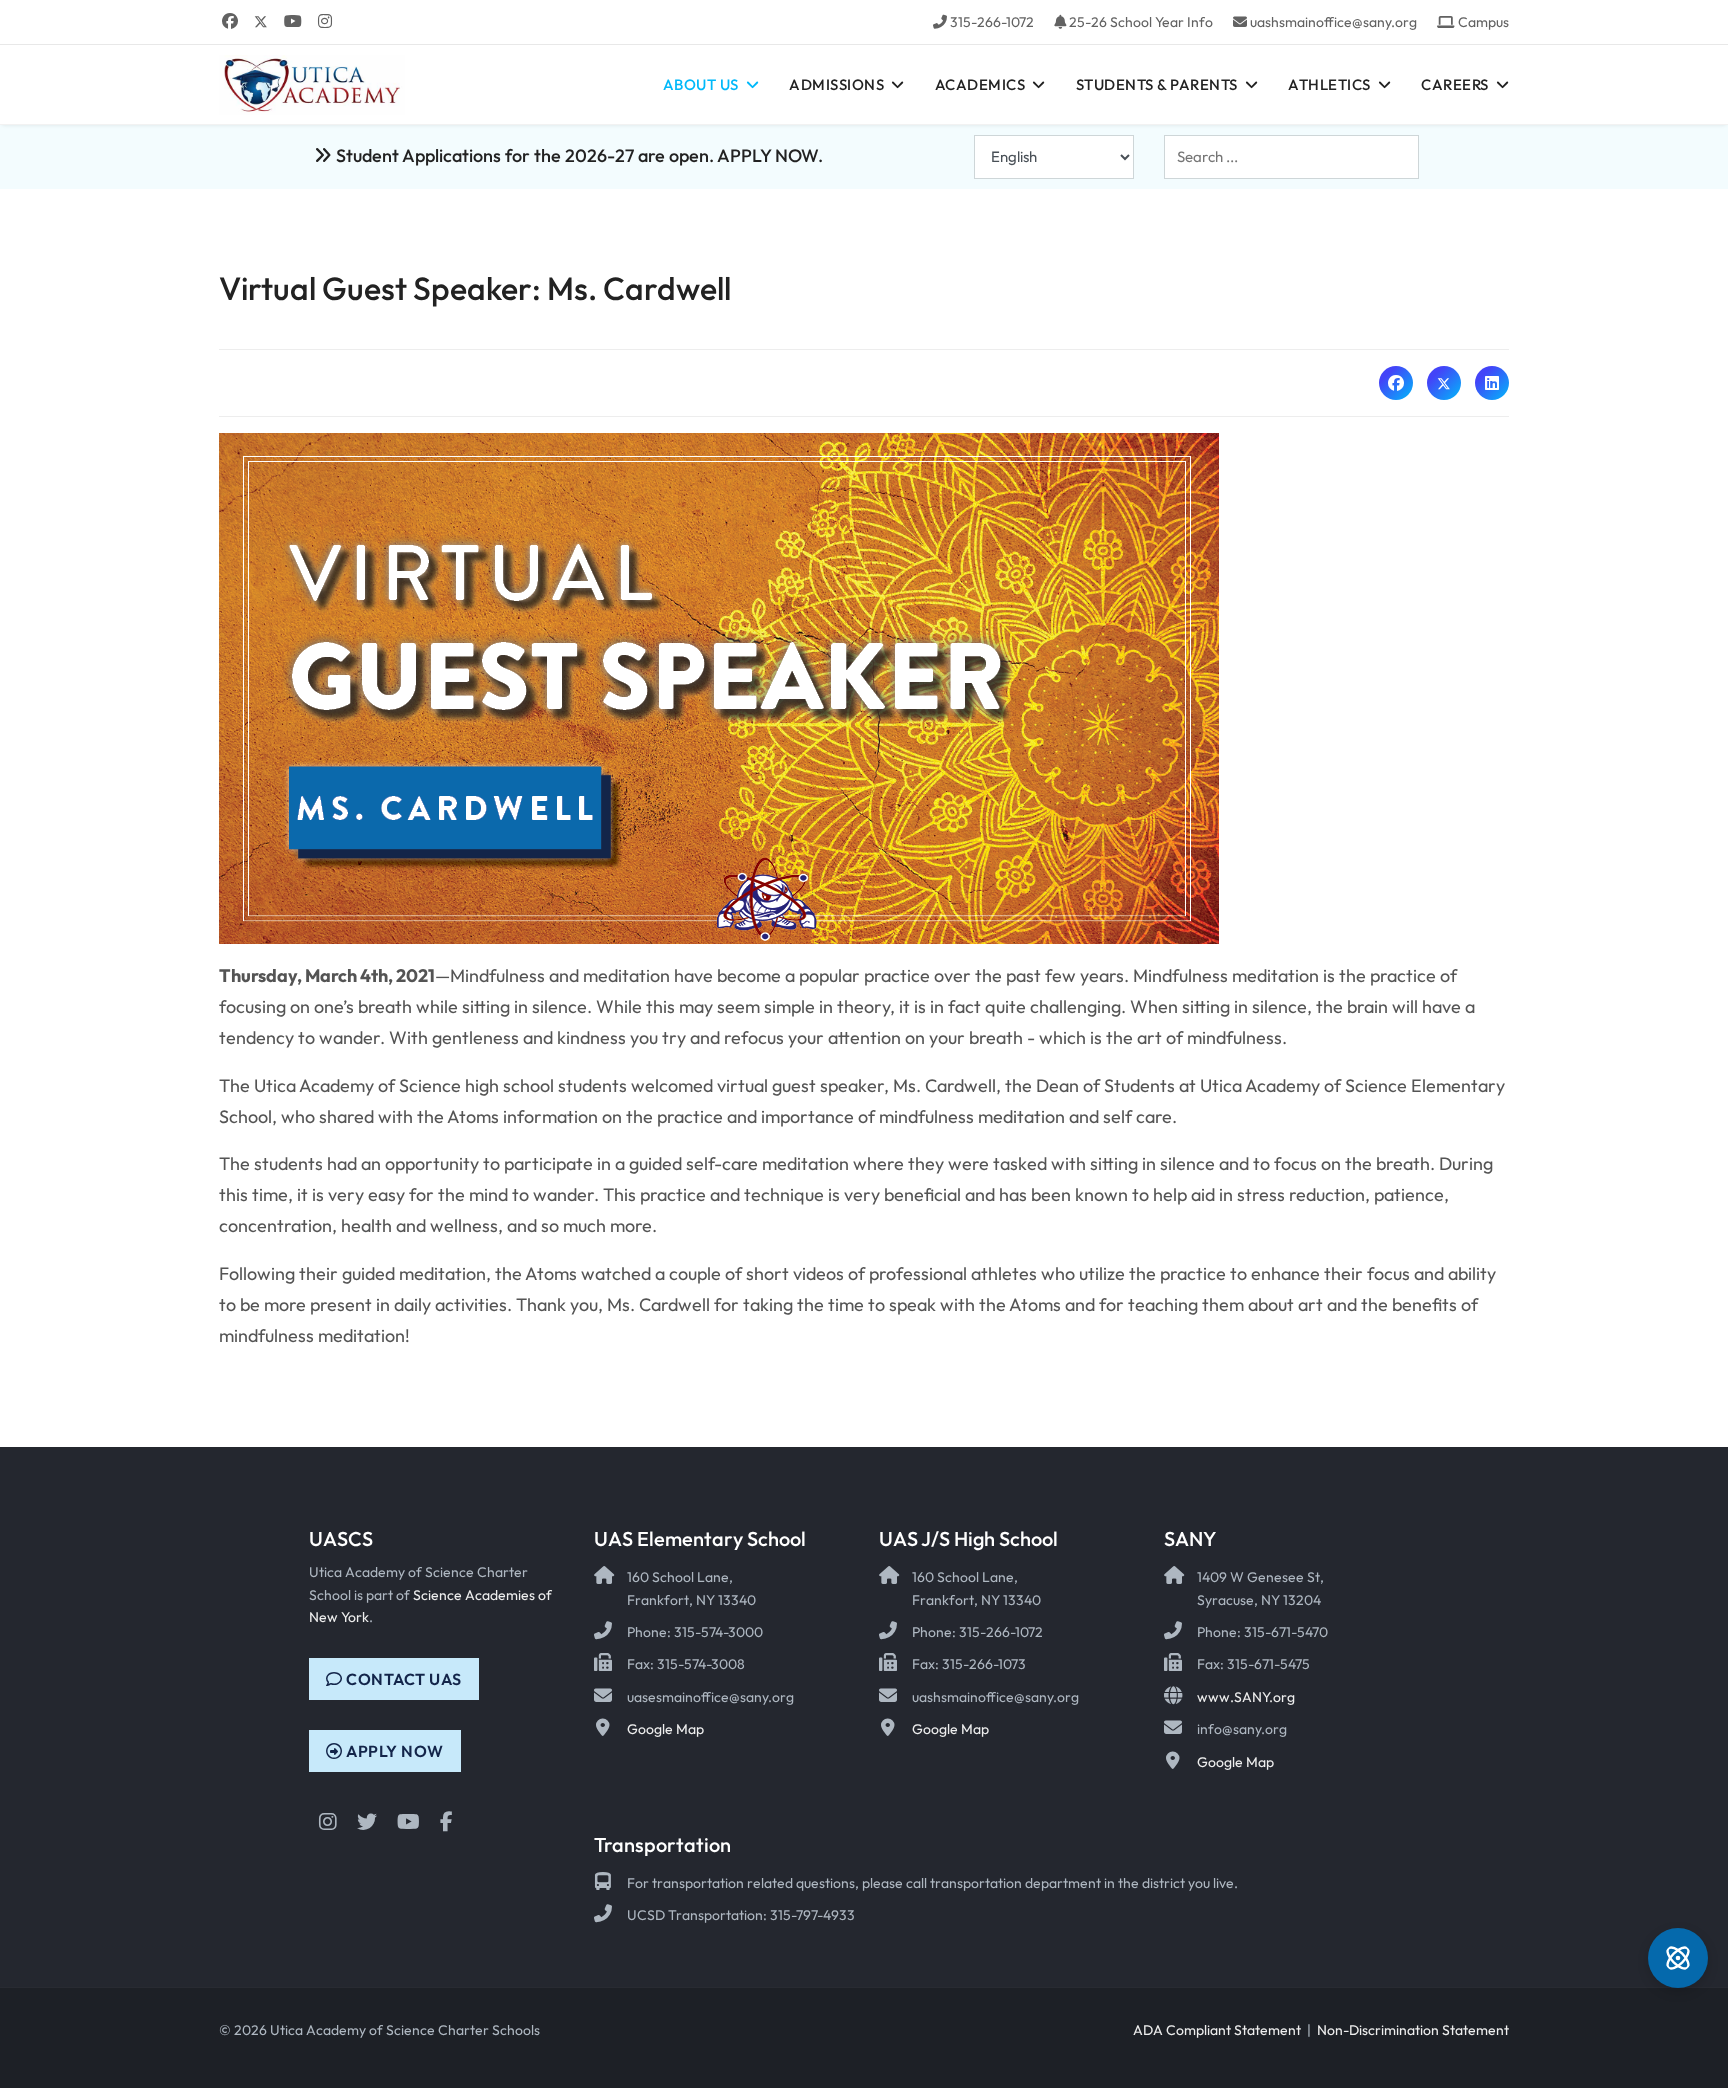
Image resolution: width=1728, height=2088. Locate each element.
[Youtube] (293, 21)
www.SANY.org (1246, 1697)
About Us (701, 84)
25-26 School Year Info (1141, 22)
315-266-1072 (992, 22)
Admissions (836, 84)
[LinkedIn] (1492, 383)
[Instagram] (325, 21)
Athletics (1329, 84)
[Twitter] (261, 21)
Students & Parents (1157, 84)
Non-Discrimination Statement (1413, 2030)
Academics (980, 84)
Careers (1455, 84)
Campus (1483, 22)
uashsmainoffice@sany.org (1333, 22)
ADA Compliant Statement (1217, 2030)
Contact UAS (402, 1679)
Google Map (665, 1729)
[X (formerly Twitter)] (1444, 383)
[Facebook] (230, 21)
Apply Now (393, 1751)
